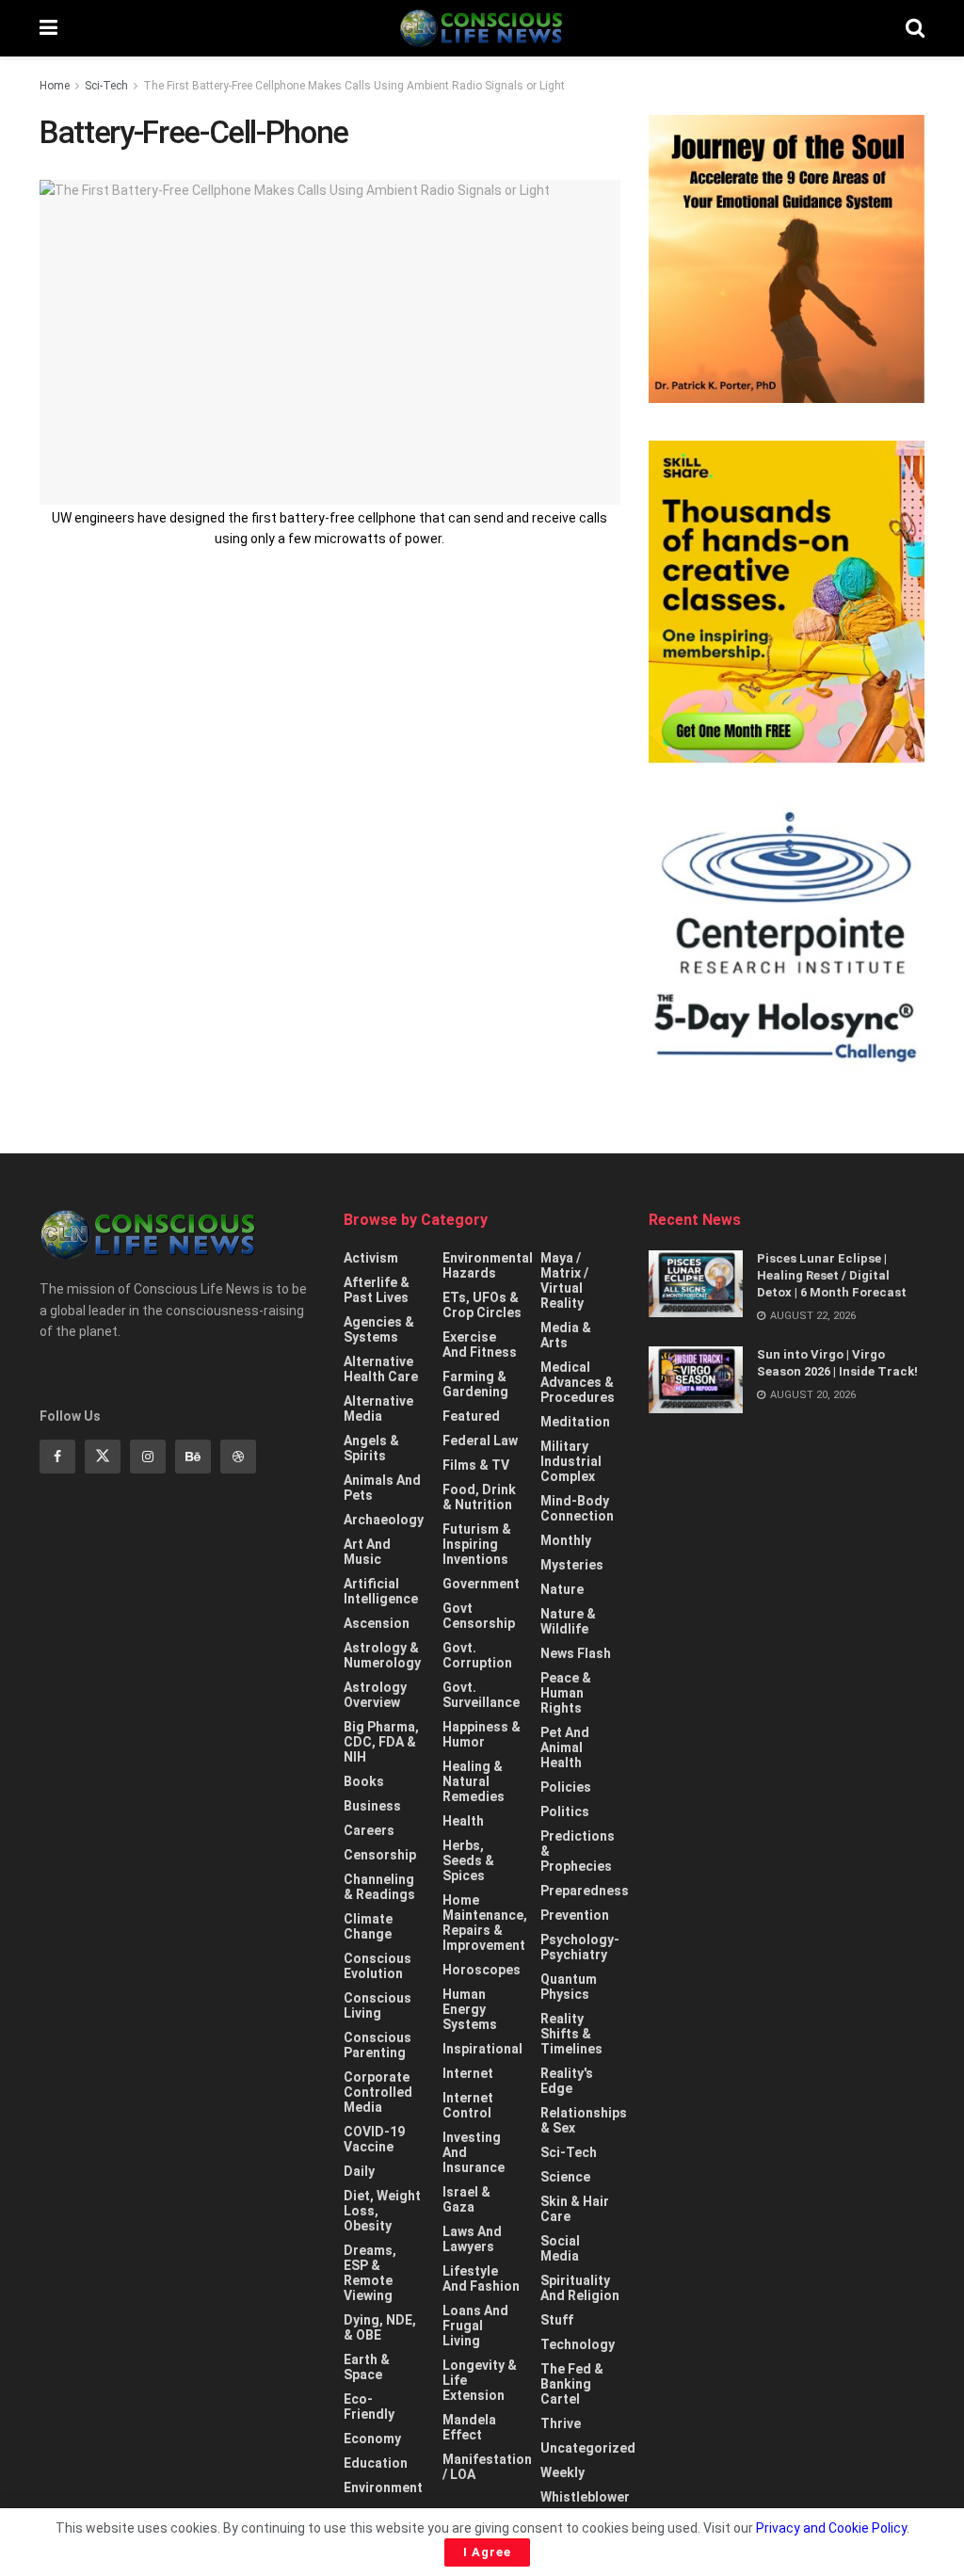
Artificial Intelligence (381, 1591)
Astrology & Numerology (382, 1655)
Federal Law (480, 1441)
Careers (369, 1830)
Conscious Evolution (378, 1966)
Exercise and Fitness (480, 1344)
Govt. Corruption (477, 1655)
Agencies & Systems (379, 1329)
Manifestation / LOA (487, 2467)
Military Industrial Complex (571, 1461)
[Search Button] (915, 28)
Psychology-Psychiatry (580, 1947)
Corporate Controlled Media (378, 2092)
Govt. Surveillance (481, 1695)
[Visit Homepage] (481, 28)
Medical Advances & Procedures (578, 1382)
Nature (562, 1589)
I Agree (487, 2552)
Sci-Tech (106, 86)
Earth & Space (367, 2367)
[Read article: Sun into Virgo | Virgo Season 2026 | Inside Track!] (696, 1380)
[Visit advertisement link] (787, 259)
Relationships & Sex (584, 2120)
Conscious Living (378, 2005)
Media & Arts (566, 1335)
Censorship (380, 1855)
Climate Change (368, 1926)
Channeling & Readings (379, 1887)
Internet (468, 2073)
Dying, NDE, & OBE (380, 2327)
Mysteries (572, 1565)
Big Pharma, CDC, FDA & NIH (381, 1742)
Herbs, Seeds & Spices (468, 1860)
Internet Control (468, 2105)
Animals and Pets (382, 1488)
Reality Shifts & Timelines (571, 2034)
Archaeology (384, 1520)
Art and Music (367, 1552)
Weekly (562, 2472)
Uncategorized (588, 2448)
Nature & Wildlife (568, 1621)
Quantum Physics (569, 1987)
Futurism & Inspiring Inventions (477, 1544)
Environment (383, 2487)
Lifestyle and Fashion (481, 2278)
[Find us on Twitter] (103, 1457)
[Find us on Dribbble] (238, 1457)
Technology (578, 2344)
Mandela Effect (469, 2427)
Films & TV (476, 1465)
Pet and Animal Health (565, 1747)
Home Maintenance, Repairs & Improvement (485, 1923)
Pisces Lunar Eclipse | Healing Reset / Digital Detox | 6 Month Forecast (832, 1275)
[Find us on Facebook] (57, 1457)
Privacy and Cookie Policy (831, 2528)
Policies (566, 1787)
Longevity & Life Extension (480, 2380)
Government (481, 1584)
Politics (565, 1811)
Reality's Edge (567, 2081)
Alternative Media (378, 1409)
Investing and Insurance (474, 2152)
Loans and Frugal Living (475, 2326)
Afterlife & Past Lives (377, 1290)
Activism (371, 1258)
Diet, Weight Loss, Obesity (382, 2211)
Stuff (557, 2320)
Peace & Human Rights (566, 1693)
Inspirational (482, 2049)
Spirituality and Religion (580, 2288)
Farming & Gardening (475, 1384)
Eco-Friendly (369, 2407)
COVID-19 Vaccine (374, 2139)
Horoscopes (482, 1970)
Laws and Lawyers (472, 2239)
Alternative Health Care (381, 1369)
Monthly (566, 1540)
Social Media (560, 2248)
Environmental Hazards (488, 1265)
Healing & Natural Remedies (474, 1781)
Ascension (377, 1623)
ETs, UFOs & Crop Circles (482, 1305)
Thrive (561, 2423)
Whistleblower (585, 2497)
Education (376, 2463)
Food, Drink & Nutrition (479, 1497)
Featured (471, 1416)
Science (565, 2177)
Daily (359, 2171)
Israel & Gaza (466, 2199)
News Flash (576, 1653)
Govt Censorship (479, 1616)
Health (463, 1821)
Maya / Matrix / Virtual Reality (564, 1280)
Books (364, 1781)
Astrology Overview (375, 1695)
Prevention (575, 1915)
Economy (372, 2439)
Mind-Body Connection (577, 1508)
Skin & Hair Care (575, 2209)
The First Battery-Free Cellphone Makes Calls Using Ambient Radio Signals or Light (354, 86)
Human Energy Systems (470, 2009)
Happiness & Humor (482, 1734)
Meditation (575, 1422)
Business (372, 1806)
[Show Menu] (48, 28)
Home (55, 86)
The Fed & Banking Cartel (572, 2384)
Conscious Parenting (378, 2045)
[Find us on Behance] (193, 1457)
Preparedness (585, 1891)
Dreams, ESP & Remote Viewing (370, 2273)
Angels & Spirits (371, 1448)
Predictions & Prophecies (578, 1851)
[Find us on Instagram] (148, 1457)
